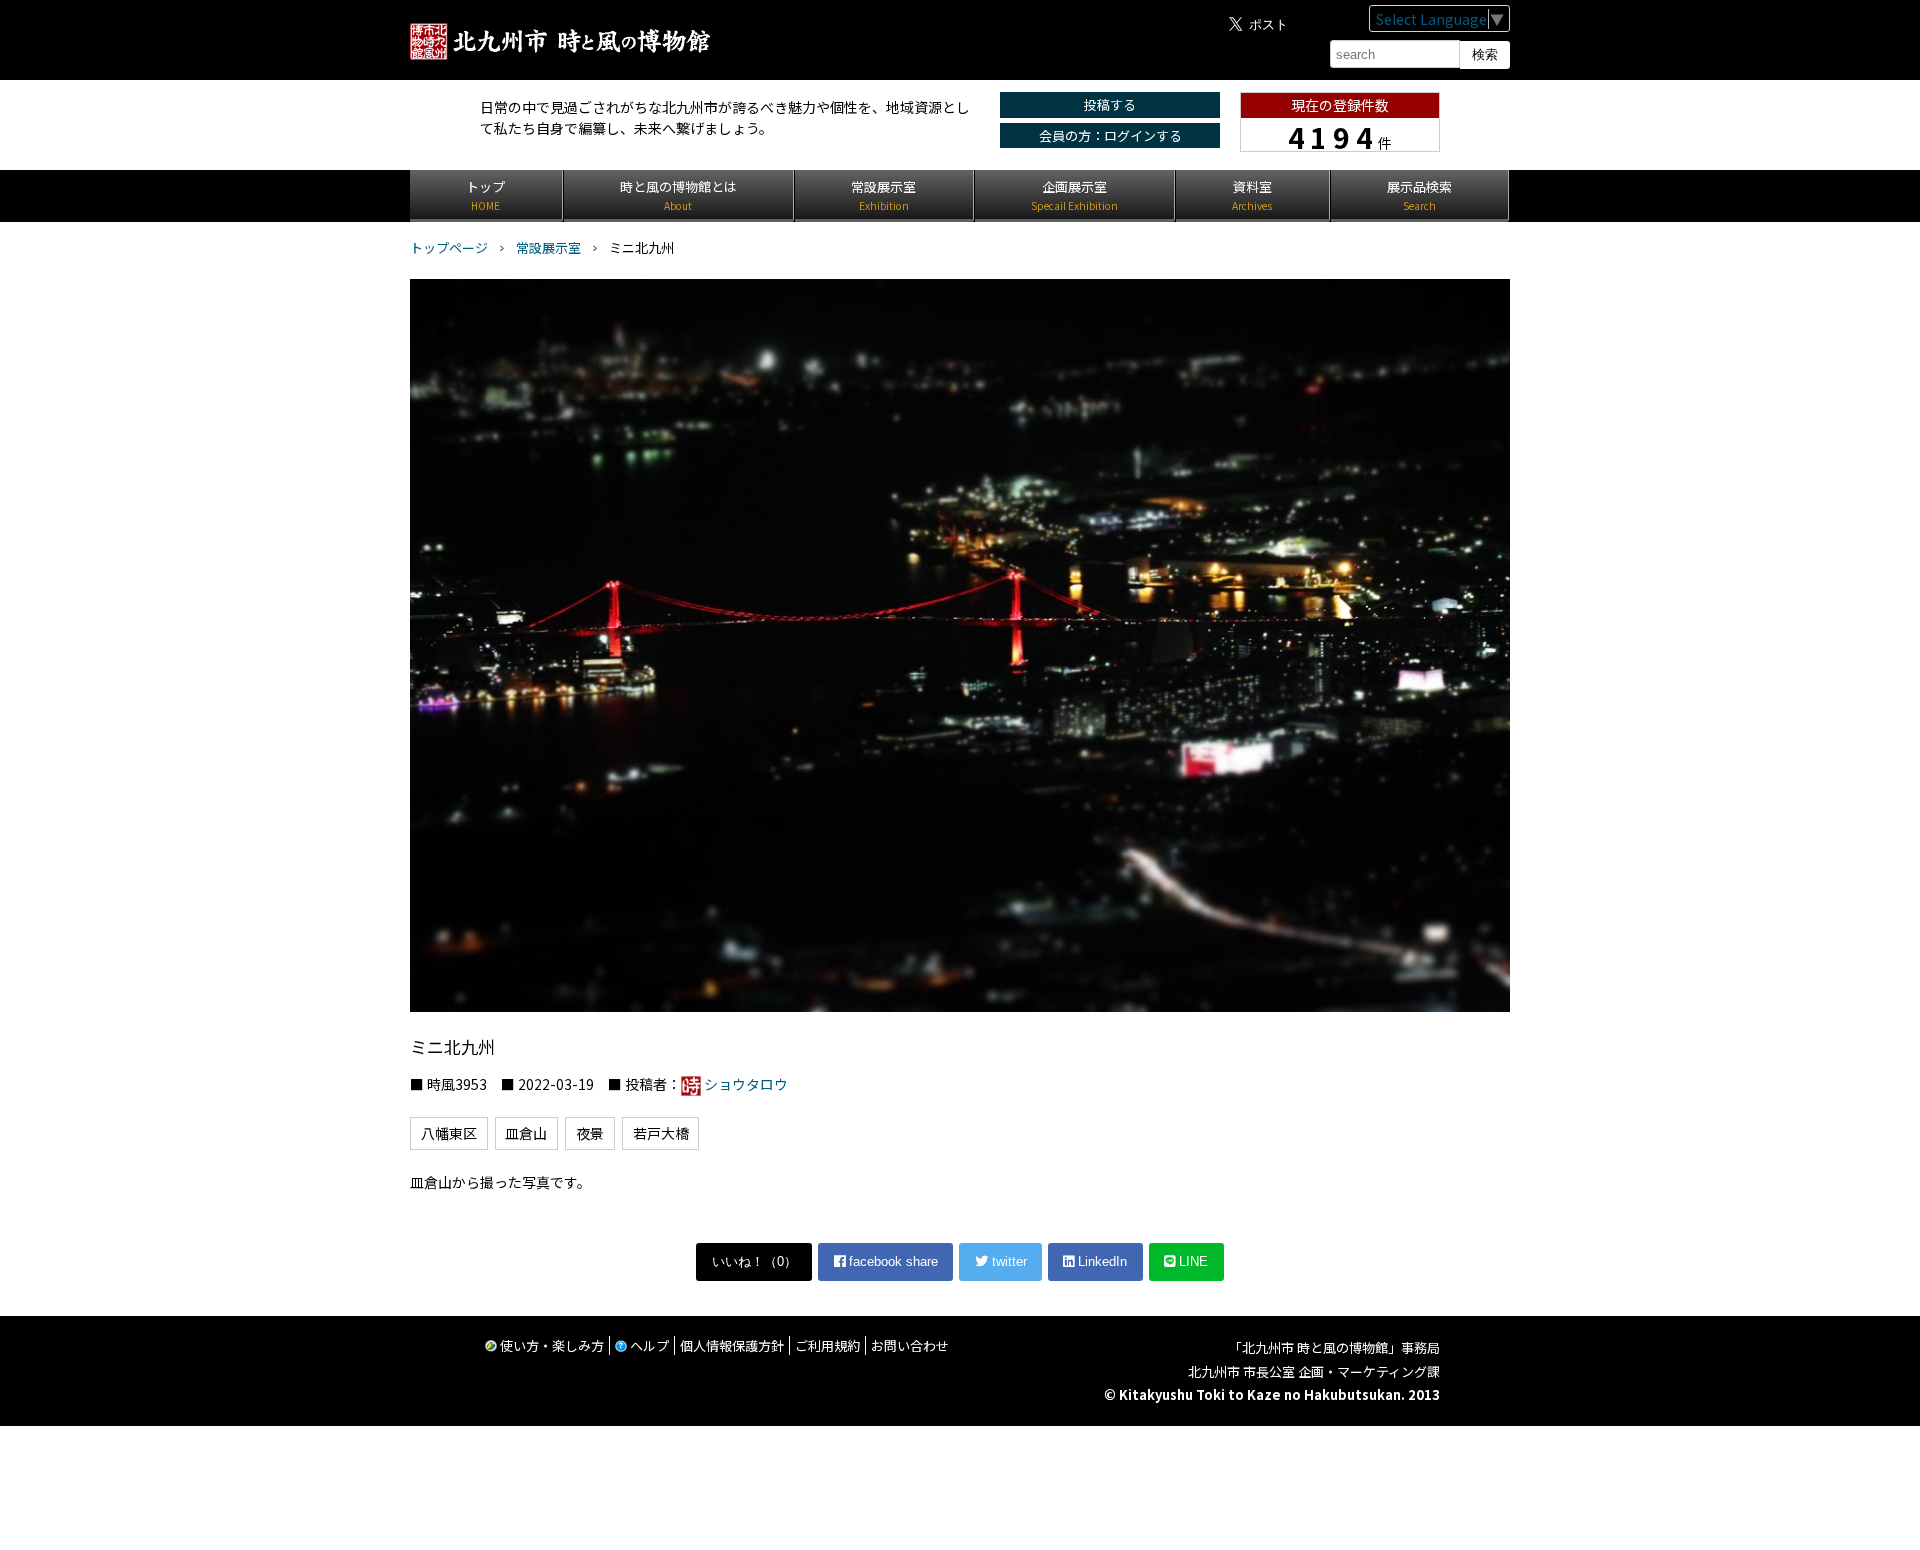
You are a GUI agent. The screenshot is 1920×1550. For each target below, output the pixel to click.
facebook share (891, 1261)
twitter (1007, 1261)
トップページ (449, 247)
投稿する (1110, 104)
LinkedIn (1100, 1261)
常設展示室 (548, 247)
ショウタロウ (746, 1084)
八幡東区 (449, 1133)
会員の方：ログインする (1110, 135)
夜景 (590, 1133)
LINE (1191, 1261)
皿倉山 (526, 1133)
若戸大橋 (661, 1133)
